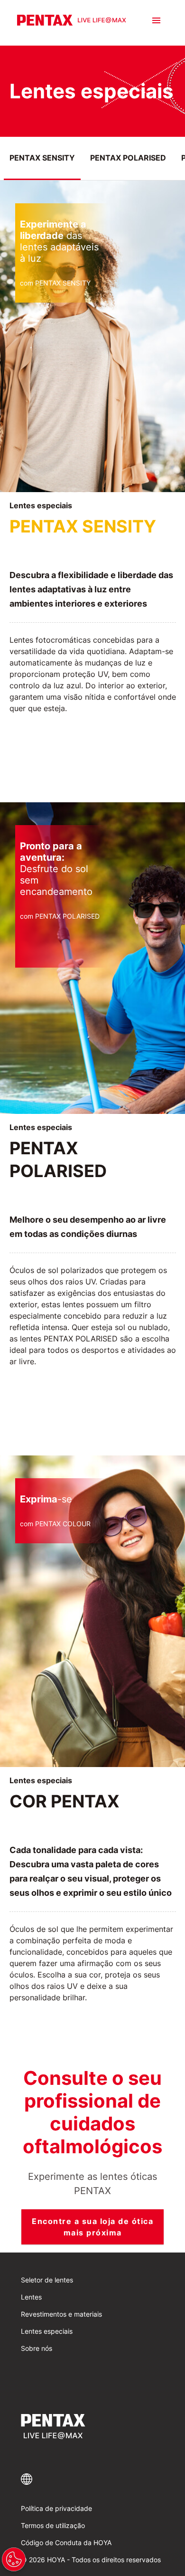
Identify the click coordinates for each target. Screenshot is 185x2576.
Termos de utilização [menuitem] (53, 2525)
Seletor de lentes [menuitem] (47, 2280)
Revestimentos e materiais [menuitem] (61, 2314)
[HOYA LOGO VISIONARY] (72, 20)
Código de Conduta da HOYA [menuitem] (66, 2543)
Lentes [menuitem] (31, 2297)
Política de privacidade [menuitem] (56, 2508)
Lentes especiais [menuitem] (47, 2331)
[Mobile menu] (156, 20)
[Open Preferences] (14, 2559)
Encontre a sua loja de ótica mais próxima (92, 2227)
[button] (92, 2479)
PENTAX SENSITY (42, 158)
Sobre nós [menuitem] (37, 2348)
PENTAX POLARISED (128, 158)
